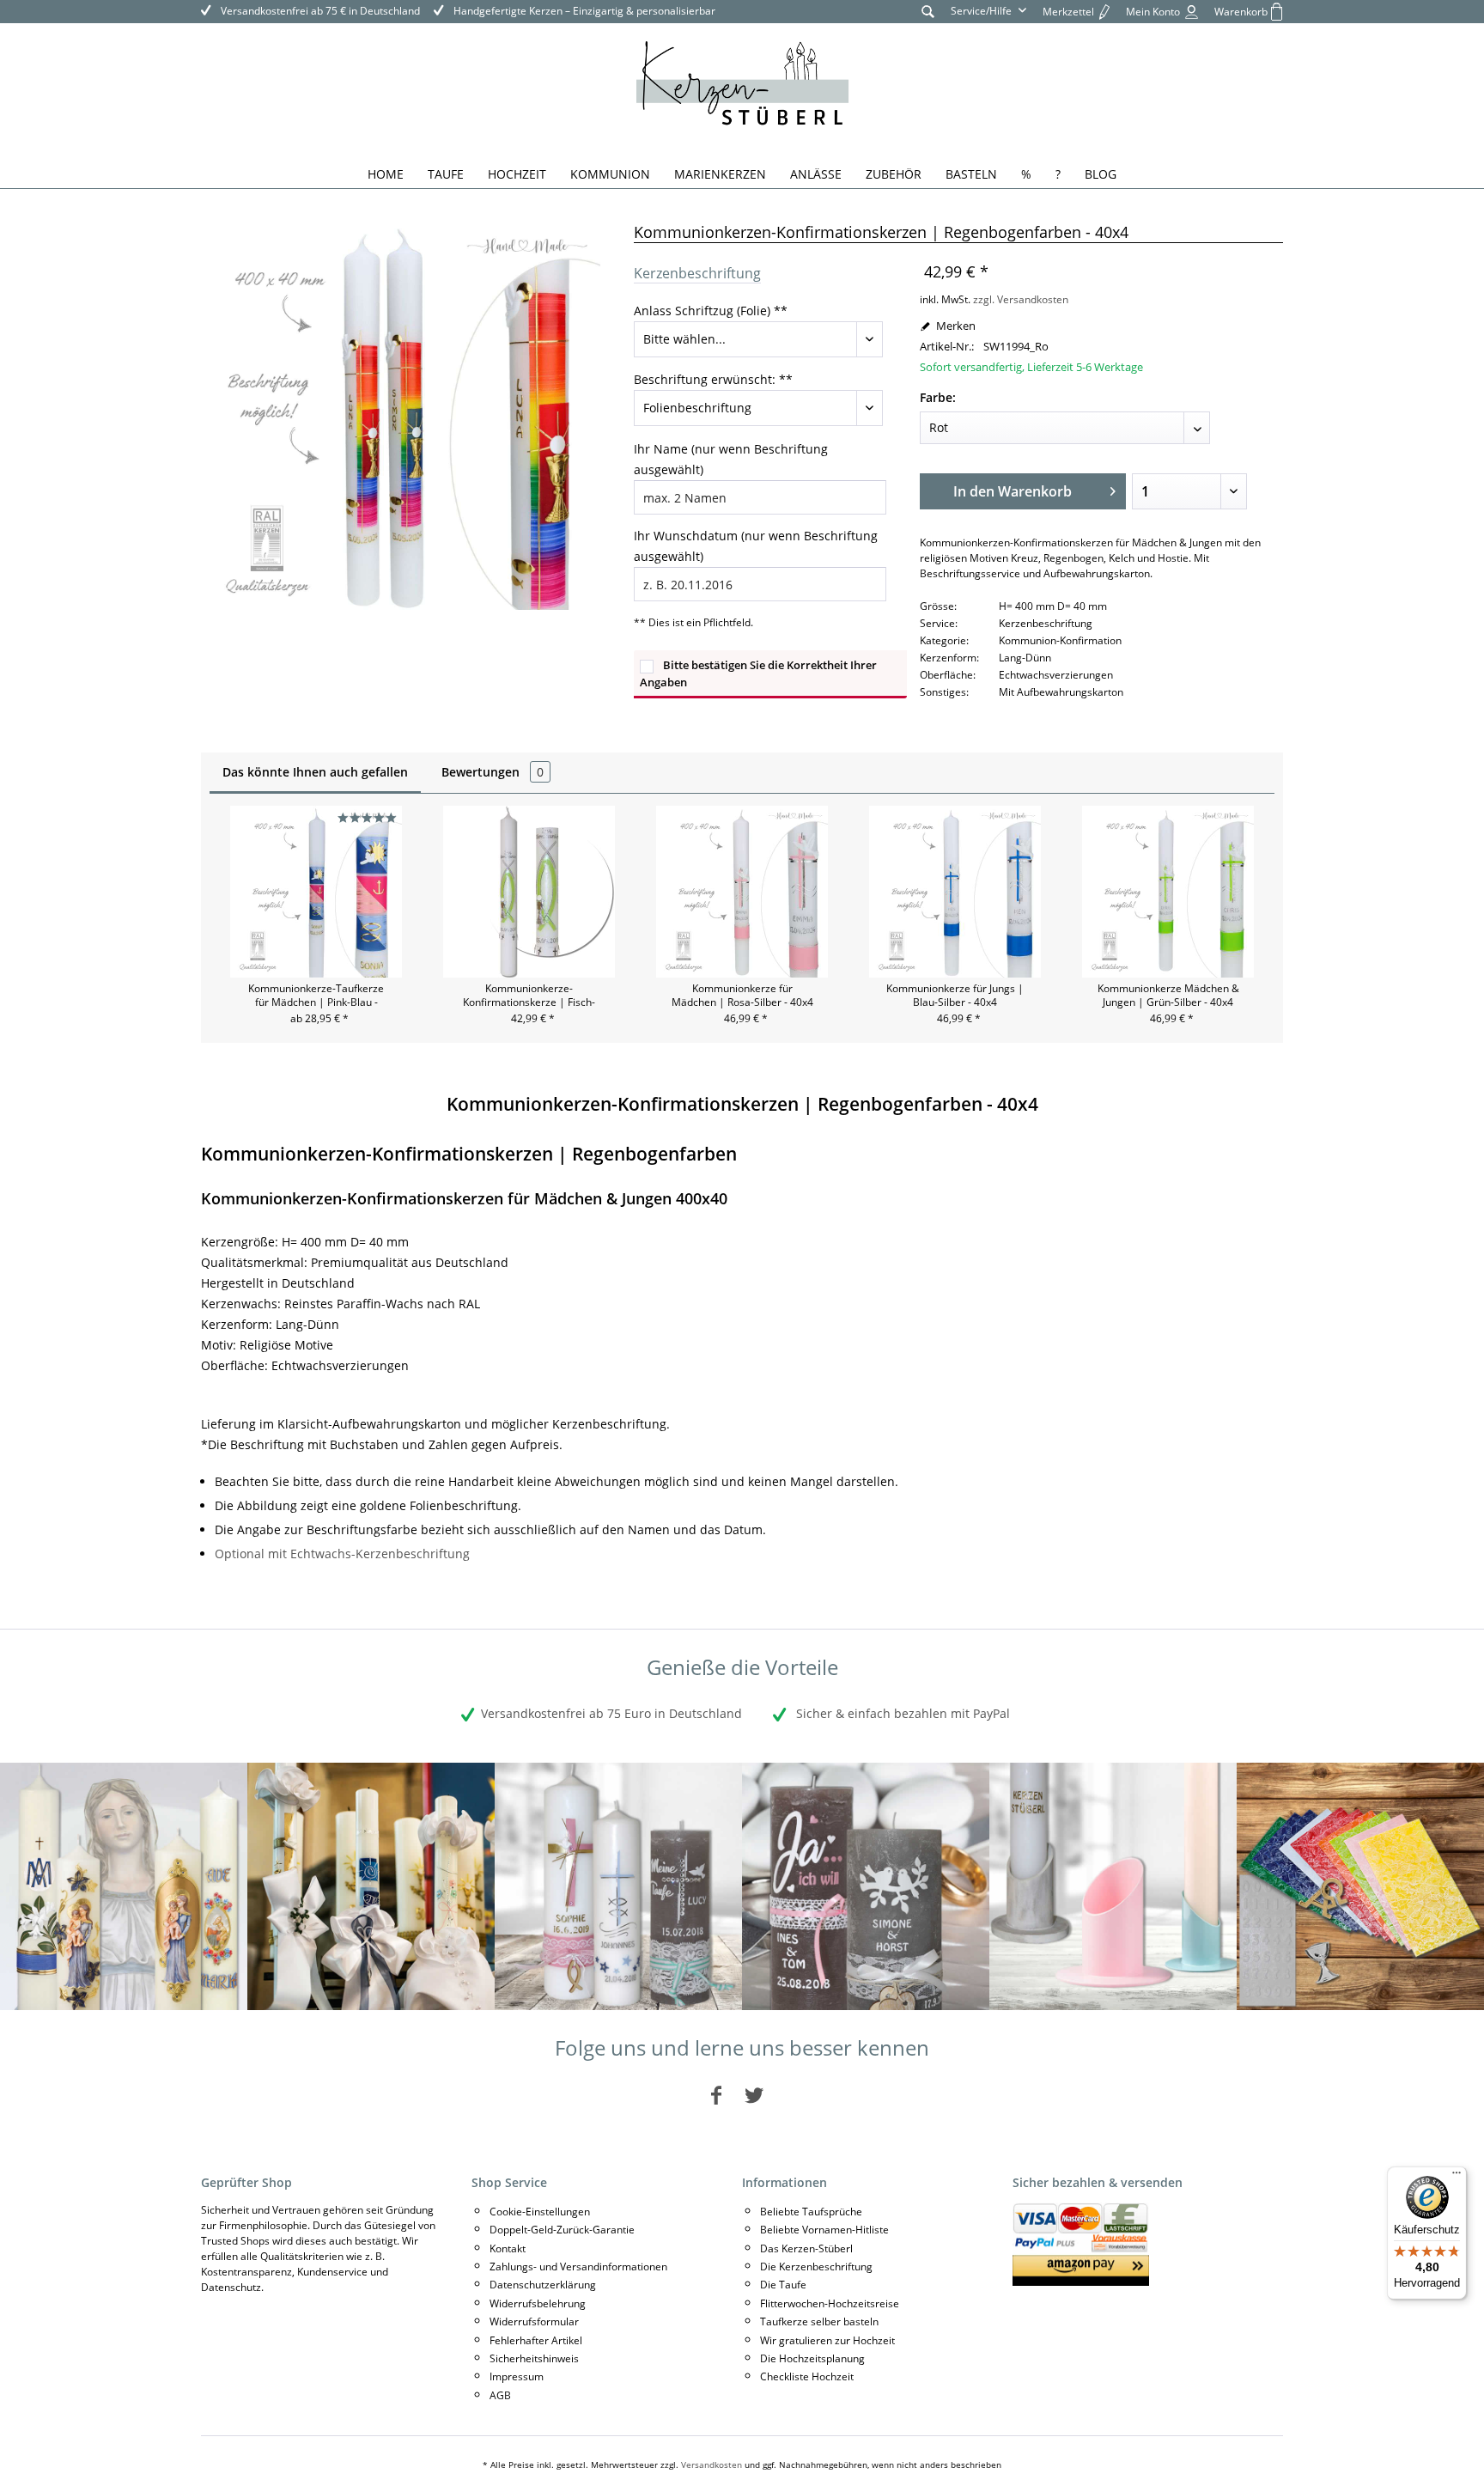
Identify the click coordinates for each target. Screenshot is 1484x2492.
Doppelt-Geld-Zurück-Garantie (562, 2230)
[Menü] (1457, 2177)
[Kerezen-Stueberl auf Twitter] (754, 2095)
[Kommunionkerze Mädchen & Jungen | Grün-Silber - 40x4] (1168, 892)
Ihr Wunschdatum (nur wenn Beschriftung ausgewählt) (756, 546)
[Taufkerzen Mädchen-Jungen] (618, 1886)
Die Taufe (783, 2285)
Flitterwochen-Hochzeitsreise (830, 2303)
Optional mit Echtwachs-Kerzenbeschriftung (342, 1554)
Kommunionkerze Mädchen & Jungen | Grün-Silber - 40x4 (1168, 996)
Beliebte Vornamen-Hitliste (824, 2230)
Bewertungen (493, 772)
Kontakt (508, 2248)
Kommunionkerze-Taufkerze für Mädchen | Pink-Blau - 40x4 (316, 996)
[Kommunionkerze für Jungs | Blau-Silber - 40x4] (955, 892)
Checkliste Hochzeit (807, 2376)
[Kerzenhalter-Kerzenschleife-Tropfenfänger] (1113, 1886)
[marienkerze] (124, 1886)
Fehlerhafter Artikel (536, 2340)
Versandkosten (712, 2465)
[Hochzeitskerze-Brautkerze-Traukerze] (866, 1886)
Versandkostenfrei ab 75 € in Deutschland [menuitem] (319, 11)
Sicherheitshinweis (534, 2358)
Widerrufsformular (534, 2321)
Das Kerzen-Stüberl (806, 2248)
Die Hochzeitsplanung (812, 2358)
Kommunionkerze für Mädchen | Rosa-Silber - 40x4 (742, 996)
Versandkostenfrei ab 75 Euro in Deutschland (611, 1713)
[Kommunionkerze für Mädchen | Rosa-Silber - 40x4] (742, 892)
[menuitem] (928, 11)
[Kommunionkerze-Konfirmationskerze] (371, 1886)
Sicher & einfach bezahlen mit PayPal (901, 1713)
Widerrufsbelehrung (538, 2303)
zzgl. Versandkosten (1021, 299)
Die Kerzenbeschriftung (816, 2267)
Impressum (517, 2376)
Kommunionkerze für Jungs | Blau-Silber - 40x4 (955, 996)
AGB (500, 2395)
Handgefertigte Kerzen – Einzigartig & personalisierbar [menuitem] (583, 11)
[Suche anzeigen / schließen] (928, 11)
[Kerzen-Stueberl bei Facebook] (716, 2095)
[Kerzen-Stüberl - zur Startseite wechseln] (742, 86)
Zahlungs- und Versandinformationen (578, 2267)
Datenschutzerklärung (543, 2285)
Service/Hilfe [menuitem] (982, 11)
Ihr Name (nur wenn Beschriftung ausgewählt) (731, 459)
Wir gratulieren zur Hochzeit (827, 2340)
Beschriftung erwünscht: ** (713, 379)
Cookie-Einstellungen (540, 2212)
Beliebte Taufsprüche (811, 2212)
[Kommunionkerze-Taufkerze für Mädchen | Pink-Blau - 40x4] (316, 892)
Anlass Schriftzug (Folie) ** (711, 311)
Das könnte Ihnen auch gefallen (315, 772)
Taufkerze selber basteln (819, 2321)
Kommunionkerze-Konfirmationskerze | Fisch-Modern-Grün (529, 996)
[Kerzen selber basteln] (1360, 1886)
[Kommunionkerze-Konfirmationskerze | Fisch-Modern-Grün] (529, 892)
